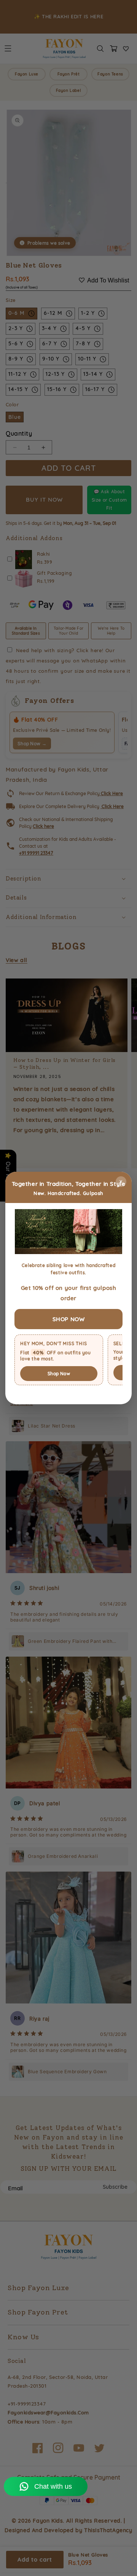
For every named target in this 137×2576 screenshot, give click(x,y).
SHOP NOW (69, 1319)
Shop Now (59, 1374)
